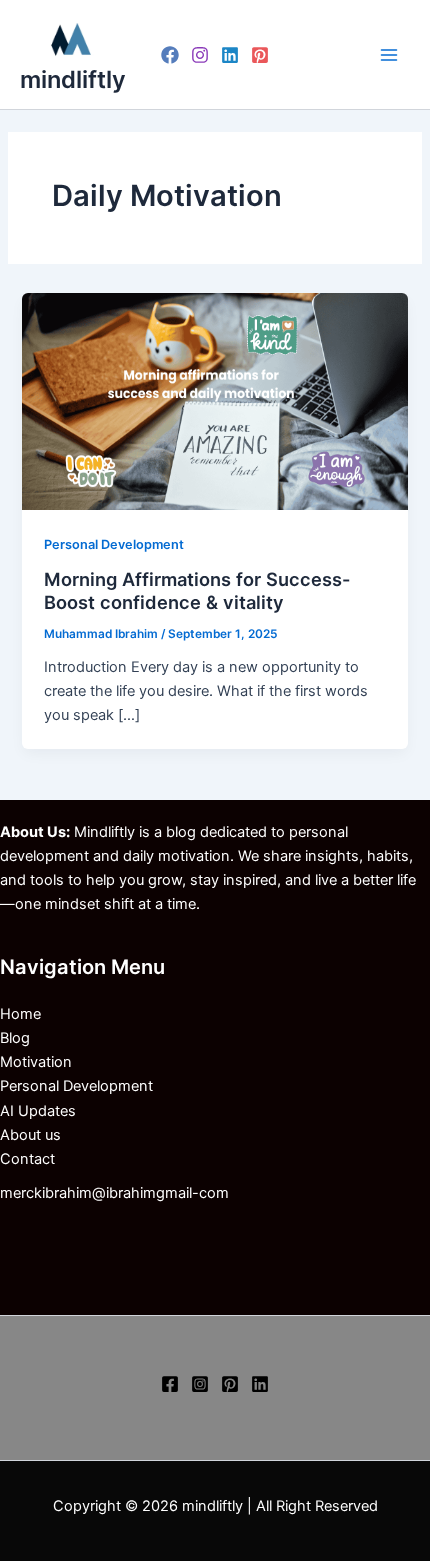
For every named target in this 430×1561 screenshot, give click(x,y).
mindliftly (73, 79)
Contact (27, 1159)
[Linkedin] (230, 55)
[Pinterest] (260, 55)
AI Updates (38, 1111)
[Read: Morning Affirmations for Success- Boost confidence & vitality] (214, 401)
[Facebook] (170, 55)
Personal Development (114, 544)
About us (30, 1135)
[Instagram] (200, 55)
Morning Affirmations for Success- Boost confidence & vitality (197, 591)
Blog (15, 1038)
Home (20, 1014)
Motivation (36, 1062)
